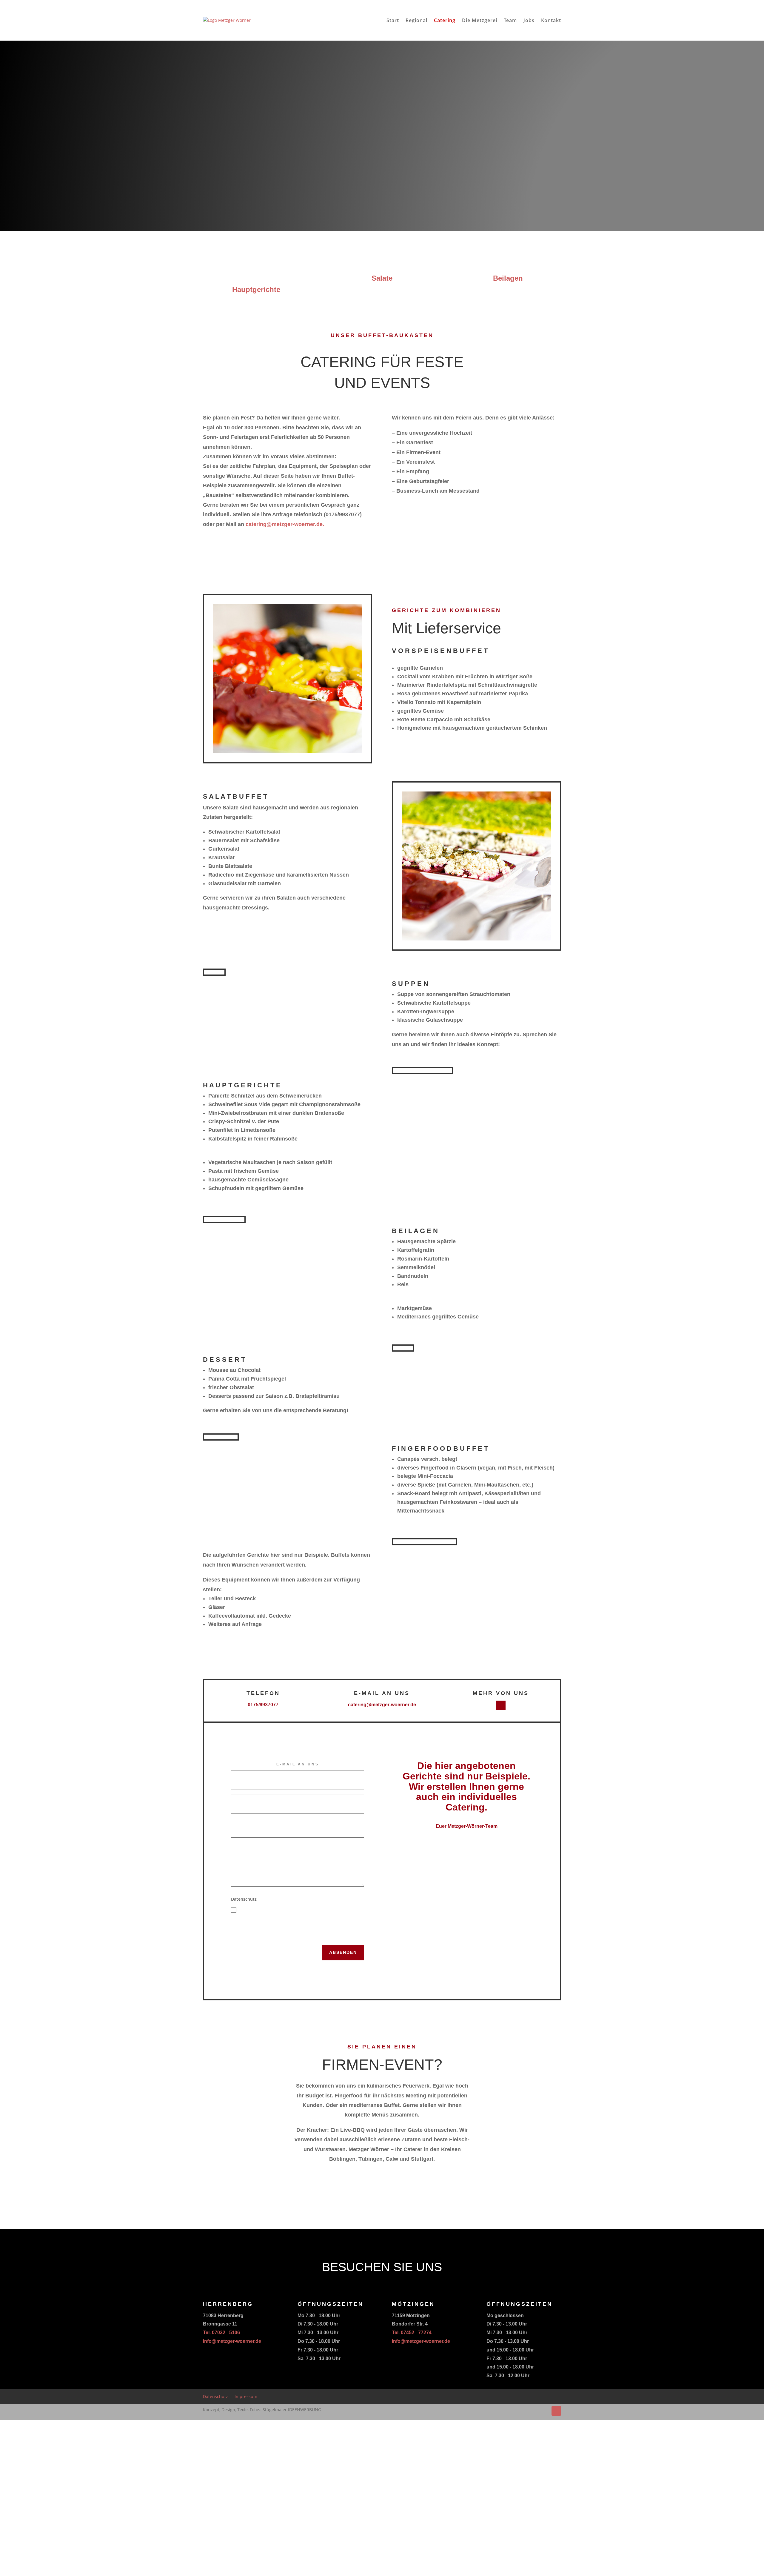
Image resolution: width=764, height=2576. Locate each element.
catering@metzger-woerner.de (382, 1705)
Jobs (529, 20)
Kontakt (551, 20)
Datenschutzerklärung (258, 1938)
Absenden (343, 1952)
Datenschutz (215, 2397)
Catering (445, 20)
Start (393, 20)
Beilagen (508, 278)
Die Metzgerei (480, 20)
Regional (416, 20)
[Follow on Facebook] (501, 1705)
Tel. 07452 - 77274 (412, 2333)
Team (510, 20)
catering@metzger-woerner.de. (285, 524)
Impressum (246, 2397)
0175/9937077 (263, 1705)
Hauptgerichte (256, 289)
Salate (382, 278)
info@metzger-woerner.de (232, 2341)
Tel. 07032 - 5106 (221, 2333)
